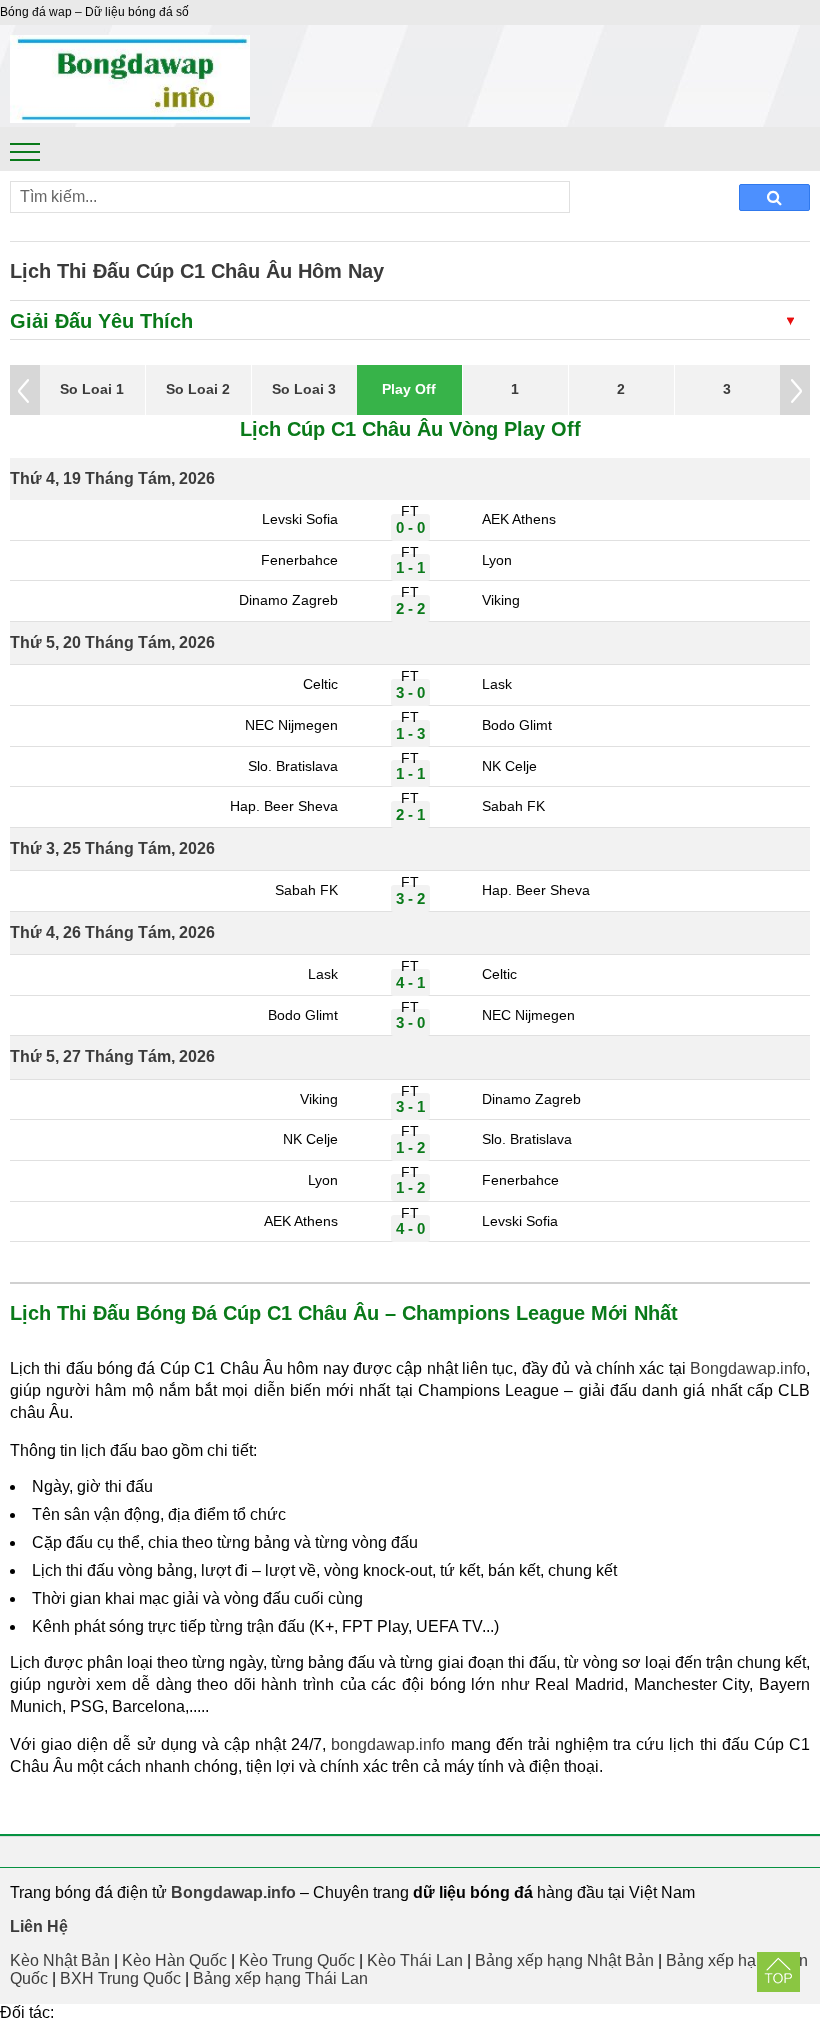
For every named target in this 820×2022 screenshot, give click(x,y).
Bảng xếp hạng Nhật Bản (564, 1960)
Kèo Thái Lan (415, 1960)
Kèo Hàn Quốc (174, 1960)
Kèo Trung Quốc (297, 1960)
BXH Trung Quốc (120, 1978)
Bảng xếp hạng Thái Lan (280, 1978)
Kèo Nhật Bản (60, 1960)
